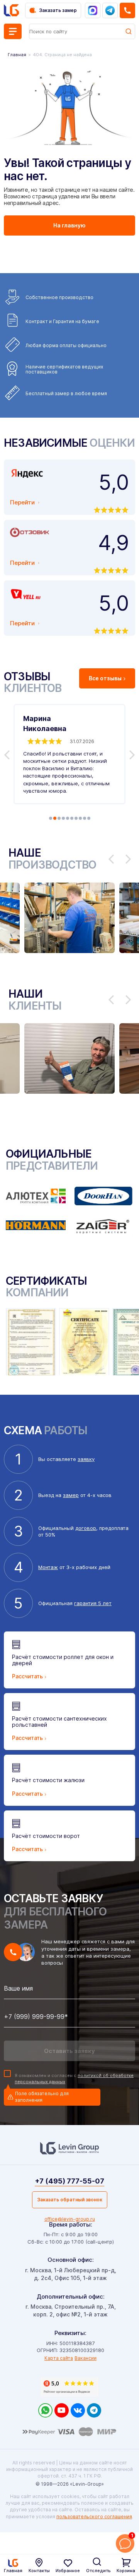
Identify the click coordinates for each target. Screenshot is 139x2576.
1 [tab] (51, 818)
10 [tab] (89, 818)
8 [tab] (80, 818)
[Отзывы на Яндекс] (69, 2387)
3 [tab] (59, 818)
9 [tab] (85, 818)
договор (86, 1528)
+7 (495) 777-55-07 (69, 2181)
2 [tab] (55, 818)
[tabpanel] (69, 754)
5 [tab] (68, 818)
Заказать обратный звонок (70, 2200)
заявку (86, 1459)
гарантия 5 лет (93, 1603)
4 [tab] (63, 818)
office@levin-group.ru (70, 2219)
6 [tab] (72, 818)
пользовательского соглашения (94, 2517)
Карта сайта (59, 2358)
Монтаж (48, 1567)
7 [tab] (76, 818)
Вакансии (86, 2358)
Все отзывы (105, 678)
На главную (69, 225)
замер (71, 1495)
